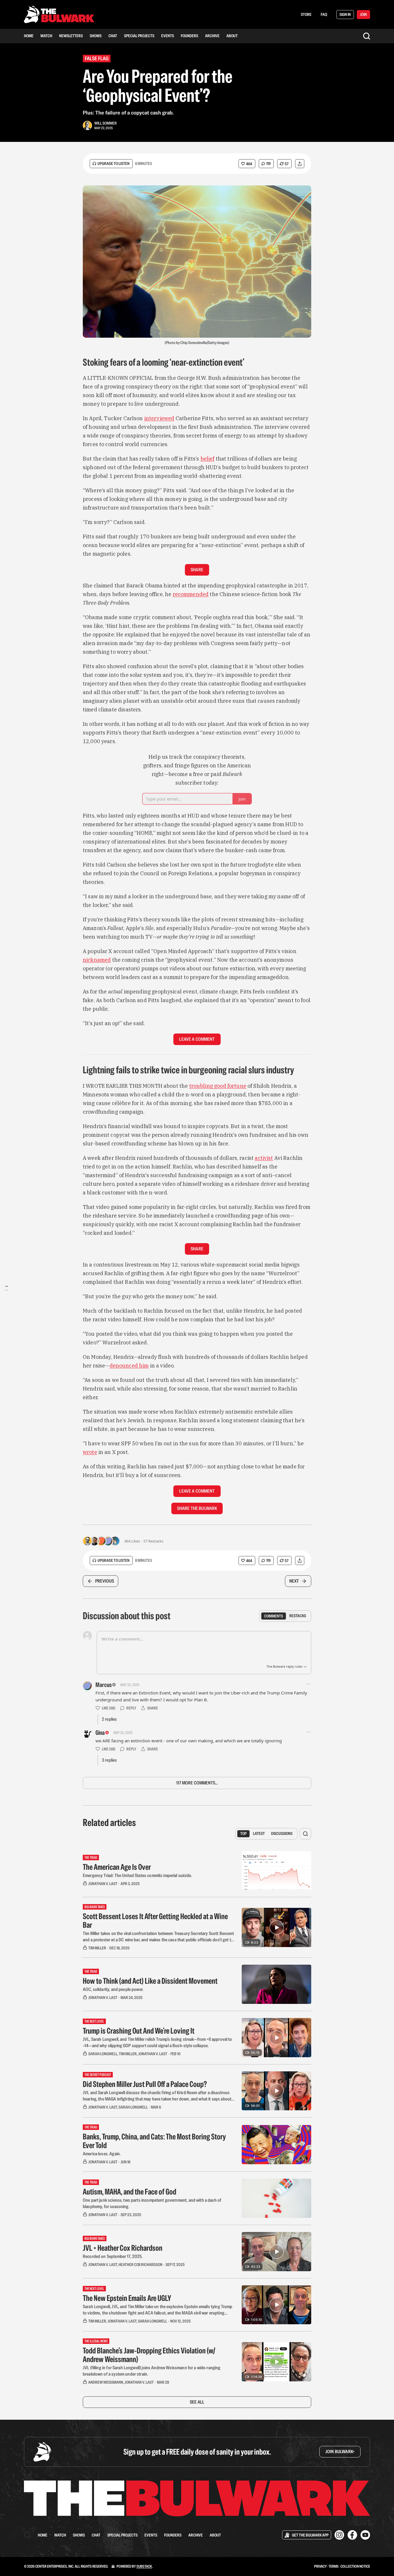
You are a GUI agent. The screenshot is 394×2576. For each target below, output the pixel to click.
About (232, 36)
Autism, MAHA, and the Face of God (130, 2192)
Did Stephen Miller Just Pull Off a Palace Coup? (145, 2084)
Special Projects (139, 36)
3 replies (109, 1760)
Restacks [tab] (298, 1616)
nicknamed (97, 960)
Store (306, 14)
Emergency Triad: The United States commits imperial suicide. (137, 1875)
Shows (96, 36)
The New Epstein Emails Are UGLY (127, 2298)
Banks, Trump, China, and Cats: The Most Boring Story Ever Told (154, 2141)
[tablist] (285, 1616)
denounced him (129, 1366)
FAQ (324, 14)
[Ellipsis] (308, 1684)
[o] (277, 1927)
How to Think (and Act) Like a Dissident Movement (150, 1981)
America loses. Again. (102, 2154)
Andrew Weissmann (106, 2382)
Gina (100, 1733)
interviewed (159, 418)
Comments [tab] (274, 1616)
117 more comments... (197, 1783)
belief (208, 459)
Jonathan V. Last (103, 1884)
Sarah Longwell (103, 2054)
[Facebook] (352, 2535)
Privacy (320, 2566)
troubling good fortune (218, 1086)
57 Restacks (153, 1541)
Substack (144, 2566)
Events (168, 36)
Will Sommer (106, 123)
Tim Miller (97, 1948)
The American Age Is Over (117, 1867)
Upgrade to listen (113, 164)
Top (243, 1833)
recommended (191, 594)
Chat (113, 36)
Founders (190, 36)
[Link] (75, 362)
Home (29, 36)
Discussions (282, 1833)
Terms (334, 2566)
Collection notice (355, 2566)
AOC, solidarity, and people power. (113, 1989)
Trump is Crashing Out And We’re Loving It (139, 2031)
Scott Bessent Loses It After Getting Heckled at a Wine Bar (155, 1921)
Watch (46, 36)
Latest (259, 1833)
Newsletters (71, 36)
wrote (90, 1452)
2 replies (109, 1719)
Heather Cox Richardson (140, 2265)
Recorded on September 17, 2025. (113, 2256)
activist (264, 1158)
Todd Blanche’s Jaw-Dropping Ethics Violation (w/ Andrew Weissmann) (149, 2355)
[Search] (367, 36)
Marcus (104, 1685)
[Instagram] (339, 2535)
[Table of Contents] (6, 1288)
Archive (212, 36)
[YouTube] (365, 2535)
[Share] (300, 164)
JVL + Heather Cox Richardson (123, 2248)
